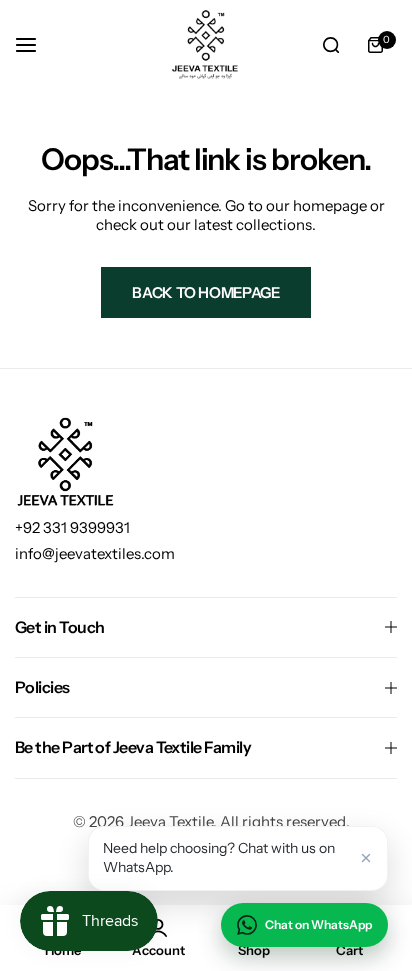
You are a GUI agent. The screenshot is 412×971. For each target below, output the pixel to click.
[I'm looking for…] (331, 45)
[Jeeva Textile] (206, 45)
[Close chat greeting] (366, 858)
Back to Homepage (205, 292)
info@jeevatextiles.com (95, 553)
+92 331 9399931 (72, 527)
